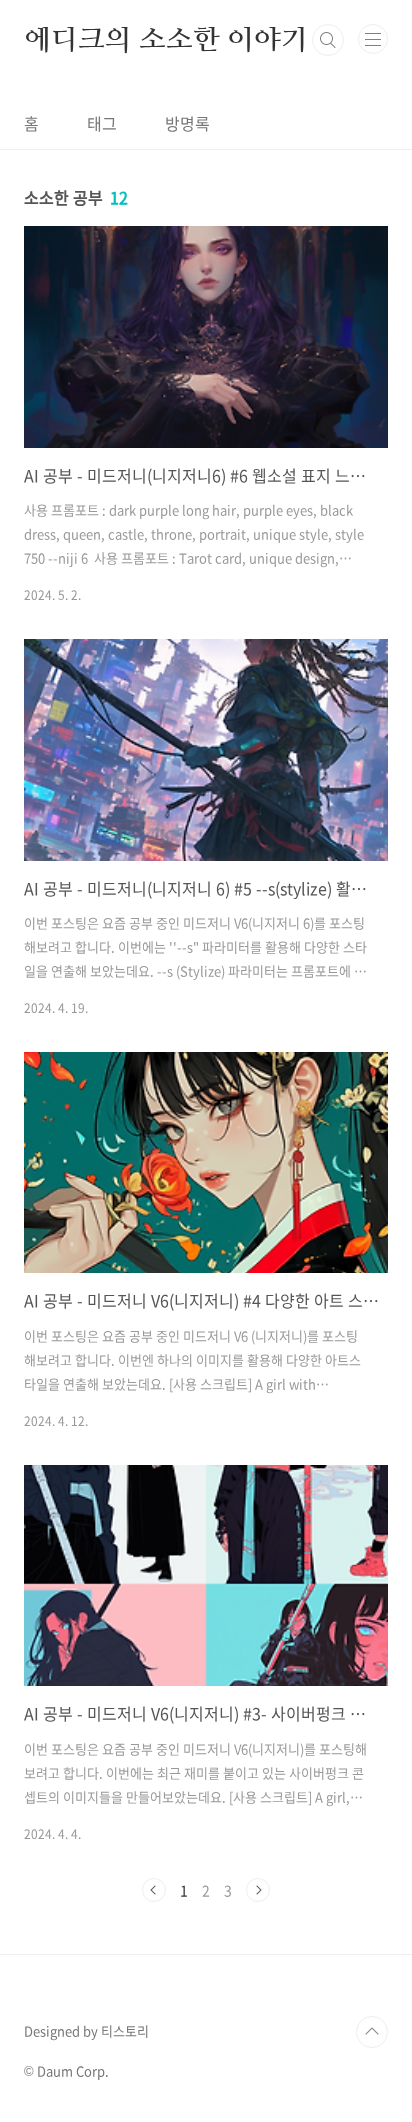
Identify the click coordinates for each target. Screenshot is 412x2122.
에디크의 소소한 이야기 (166, 39)
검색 (328, 40)
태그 (102, 123)
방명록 (187, 123)
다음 (258, 1890)
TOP (372, 2032)
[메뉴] (373, 39)
